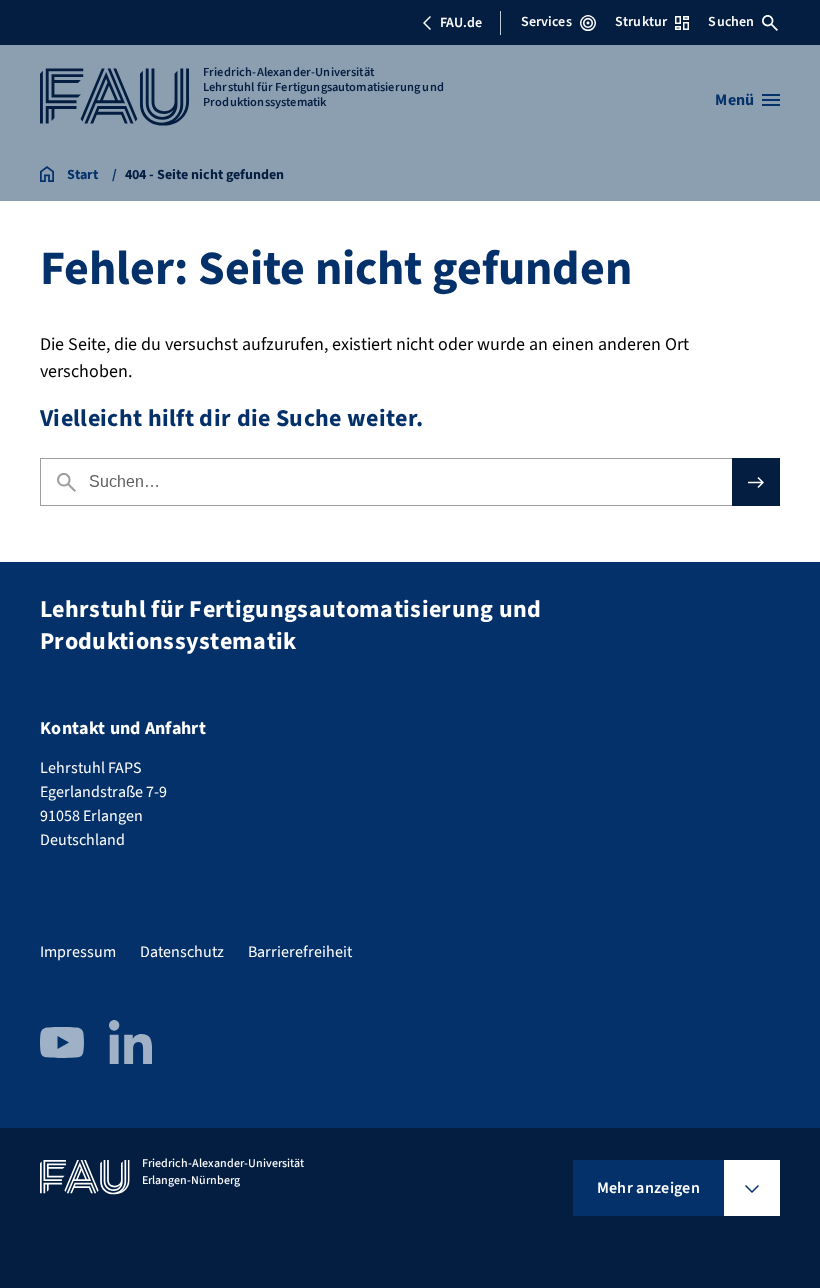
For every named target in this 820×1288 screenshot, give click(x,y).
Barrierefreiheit (300, 952)
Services (546, 22)
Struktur (641, 22)
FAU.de (461, 23)
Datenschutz (182, 952)
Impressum (78, 952)
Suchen (731, 22)
